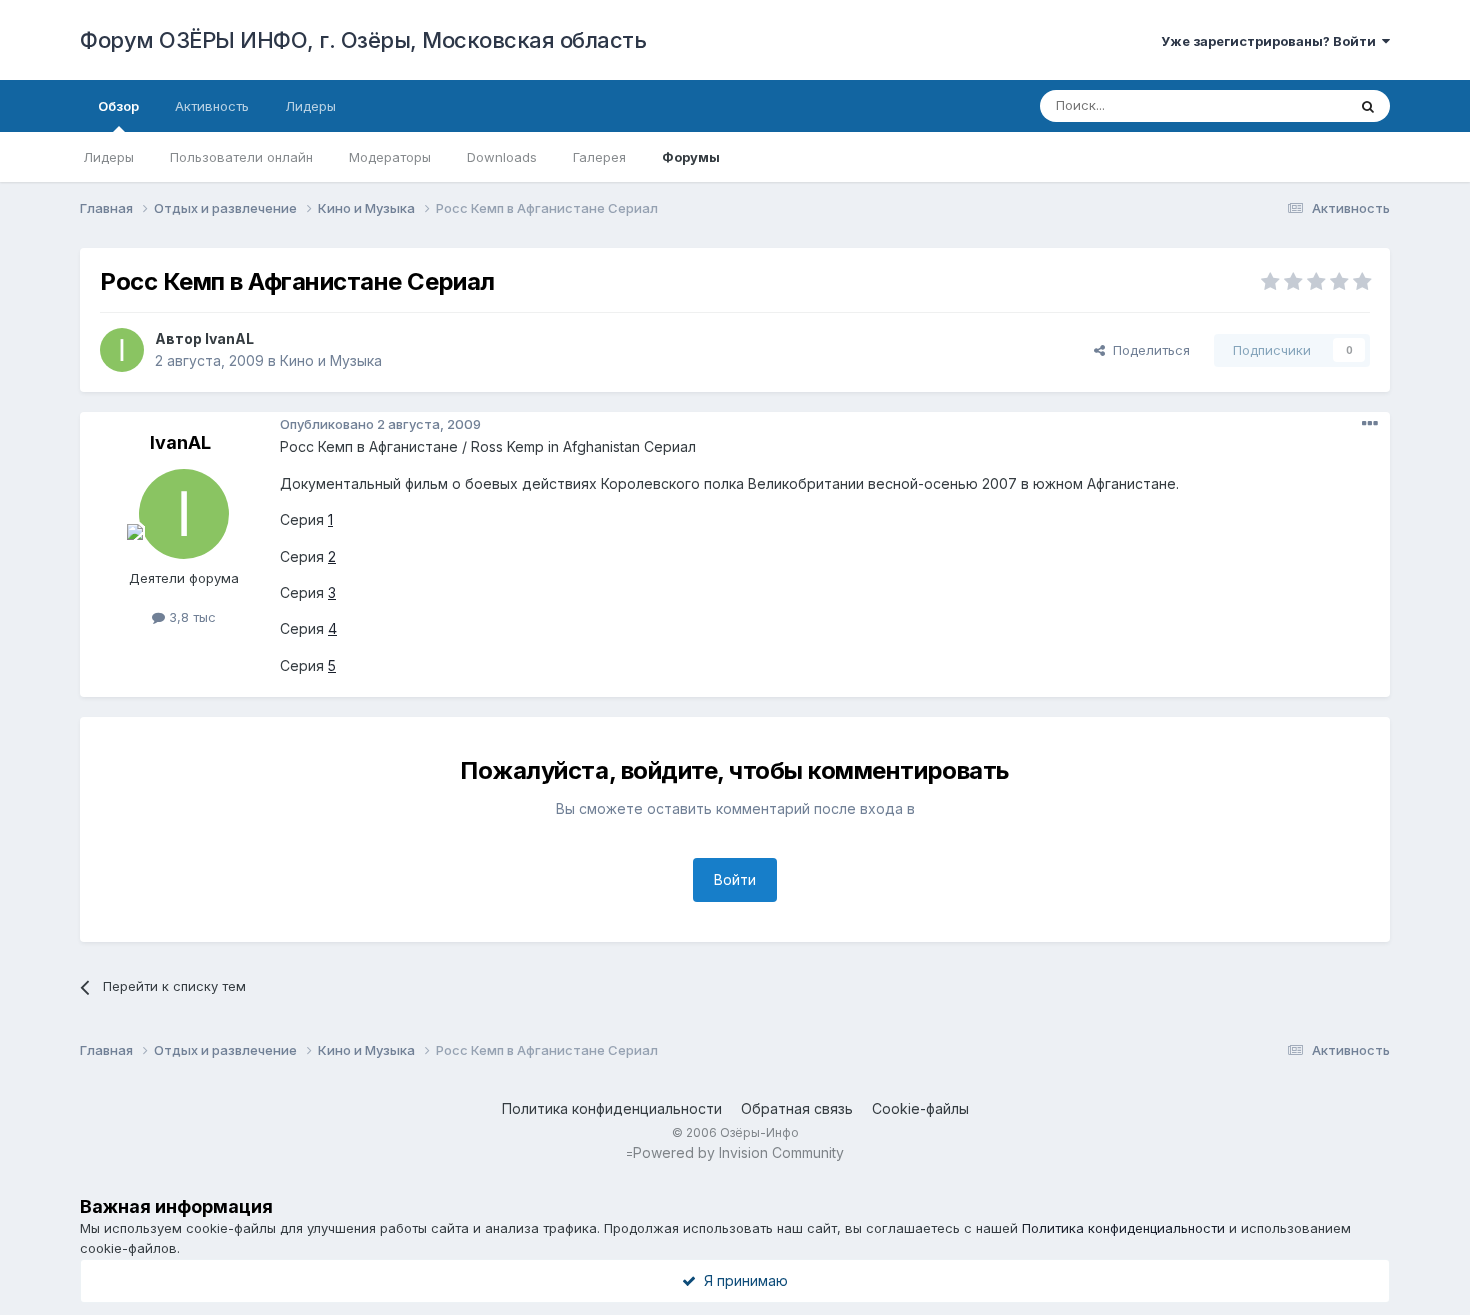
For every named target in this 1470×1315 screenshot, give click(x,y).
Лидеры (108, 157)
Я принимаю (742, 1280)
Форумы (691, 157)
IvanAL (229, 338)
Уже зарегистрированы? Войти (1271, 41)
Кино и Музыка (331, 360)
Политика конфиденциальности (612, 1108)
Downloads (502, 157)
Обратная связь (797, 1108)
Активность (212, 106)
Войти (735, 879)
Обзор (118, 106)
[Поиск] (1368, 106)
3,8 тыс (190, 617)
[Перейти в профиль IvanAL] (122, 350)
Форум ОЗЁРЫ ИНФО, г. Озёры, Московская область (363, 40)
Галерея (599, 157)
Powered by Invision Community (738, 1152)
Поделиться (1147, 350)
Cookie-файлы (920, 1108)
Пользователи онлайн (241, 157)
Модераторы (390, 157)
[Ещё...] (1370, 424)
